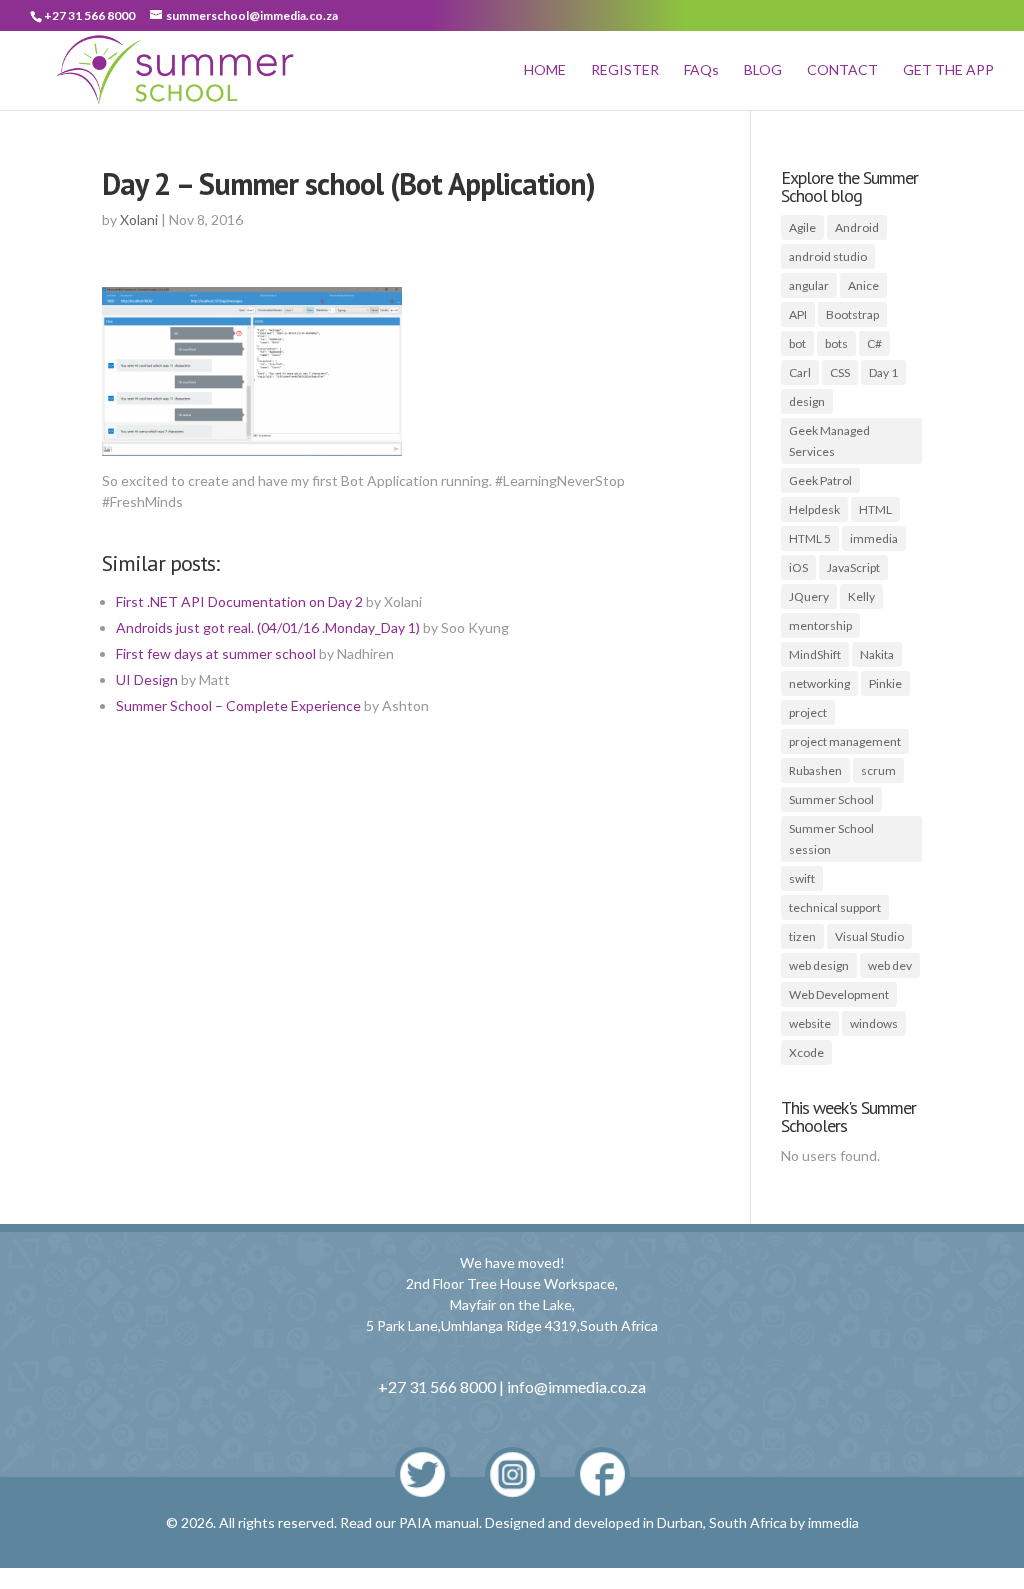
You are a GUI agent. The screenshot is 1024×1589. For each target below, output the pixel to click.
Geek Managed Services (829, 441)
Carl (800, 372)
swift (802, 878)
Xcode (806, 1052)
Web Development (839, 994)
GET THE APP (948, 70)
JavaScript (853, 567)
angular (809, 285)
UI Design (147, 679)
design (807, 401)
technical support (835, 907)
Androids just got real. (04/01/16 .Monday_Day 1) (268, 627)
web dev (890, 965)
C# (874, 343)
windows (874, 1023)
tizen (802, 936)
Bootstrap (852, 314)
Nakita (877, 654)
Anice (863, 285)
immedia (874, 538)
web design (819, 965)
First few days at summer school (216, 653)
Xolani (139, 219)
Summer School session (831, 839)
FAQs (701, 70)
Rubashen (815, 770)
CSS (840, 372)
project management (845, 741)
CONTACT (842, 70)
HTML (875, 509)
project (808, 712)
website (810, 1023)
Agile (802, 227)
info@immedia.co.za (576, 1386)
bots (836, 343)
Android (857, 227)
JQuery (809, 596)
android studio (828, 256)
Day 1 (883, 372)
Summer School (831, 799)
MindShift (815, 654)
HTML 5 (810, 538)
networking (819, 683)
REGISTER (625, 70)
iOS (798, 567)
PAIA (415, 1522)
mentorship (820, 625)
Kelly (861, 596)
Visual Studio (869, 936)
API (798, 314)
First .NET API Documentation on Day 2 (239, 601)
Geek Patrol (820, 480)
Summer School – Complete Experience (238, 705)
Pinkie (885, 683)
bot (797, 343)
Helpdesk (814, 509)
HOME (545, 70)
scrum (878, 770)
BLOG (763, 70)
